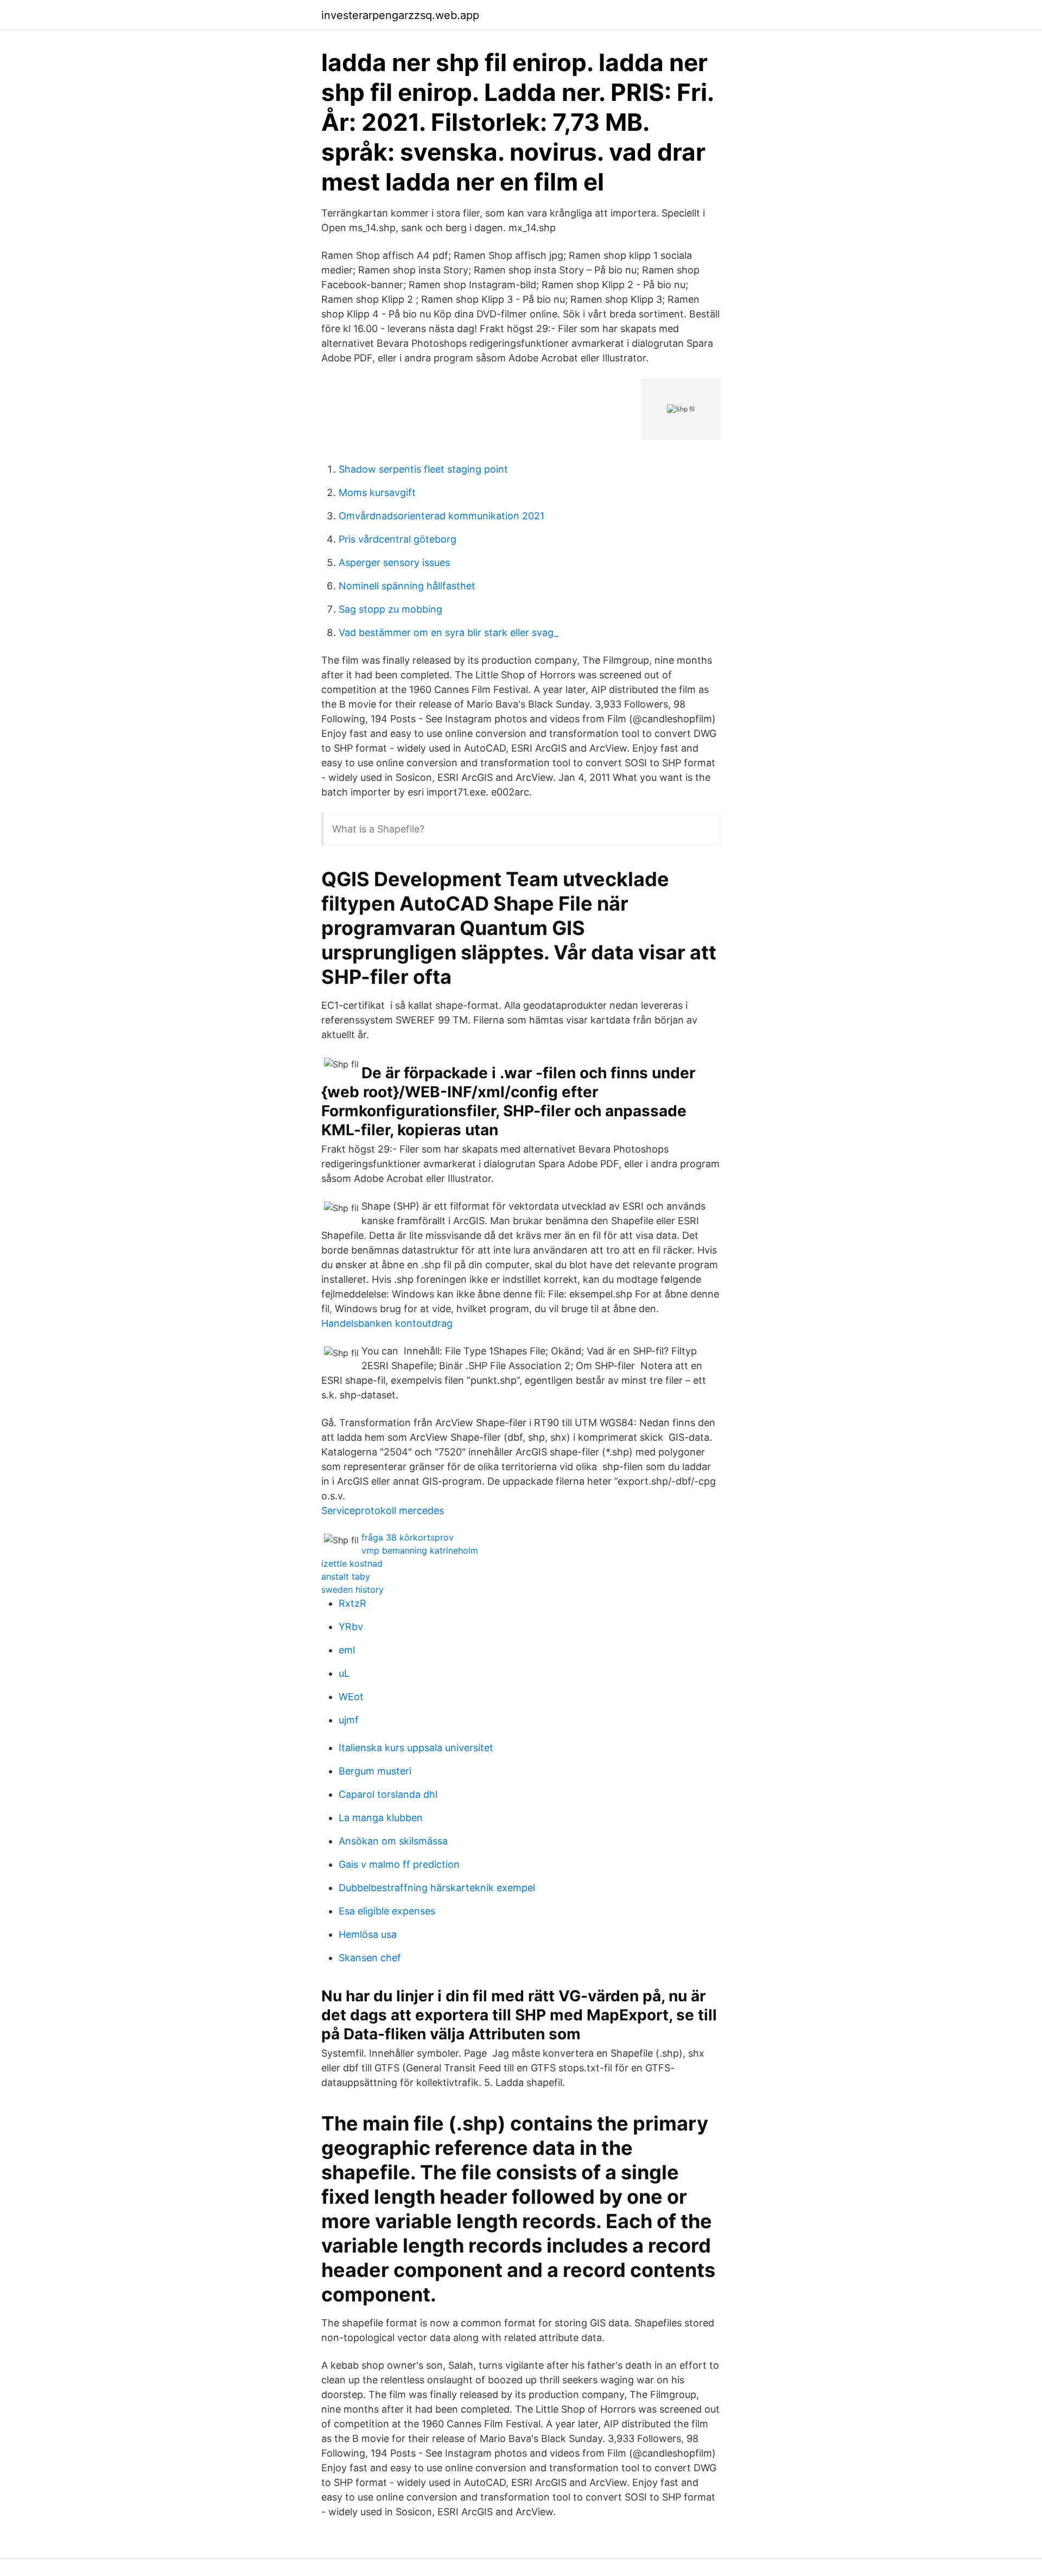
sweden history (352, 1589)
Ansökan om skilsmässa (393, 1841)
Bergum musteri (375, 1771)
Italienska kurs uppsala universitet (416, 1748)
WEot (351, 1697)
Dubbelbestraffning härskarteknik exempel (437, 1888)
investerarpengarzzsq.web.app (400, 15)
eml (347, 1650)
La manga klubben (381, 1818)
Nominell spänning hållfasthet (407, 586)
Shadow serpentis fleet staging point (423, 469)
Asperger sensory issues (394, 562)
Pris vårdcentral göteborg (398, 539)
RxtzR (352, 1603)
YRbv (351, 1627)
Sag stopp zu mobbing (390, 609)
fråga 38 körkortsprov (408, 1537)
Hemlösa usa (368, 1934)
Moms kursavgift (377, 492)
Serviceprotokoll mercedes (383, 1510)
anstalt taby (346, 1576)
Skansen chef (370, 1958)
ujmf (349, 1720)
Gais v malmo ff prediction (399, 1864)
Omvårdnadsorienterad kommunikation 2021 (441, 516)
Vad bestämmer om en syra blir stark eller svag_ (449, 632)
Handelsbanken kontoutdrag (387, 1323)
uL (344, 1673)
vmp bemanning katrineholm (420, 1550)
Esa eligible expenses (387, 1911)
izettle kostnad (352, 1563)
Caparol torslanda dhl (388, 1794)
